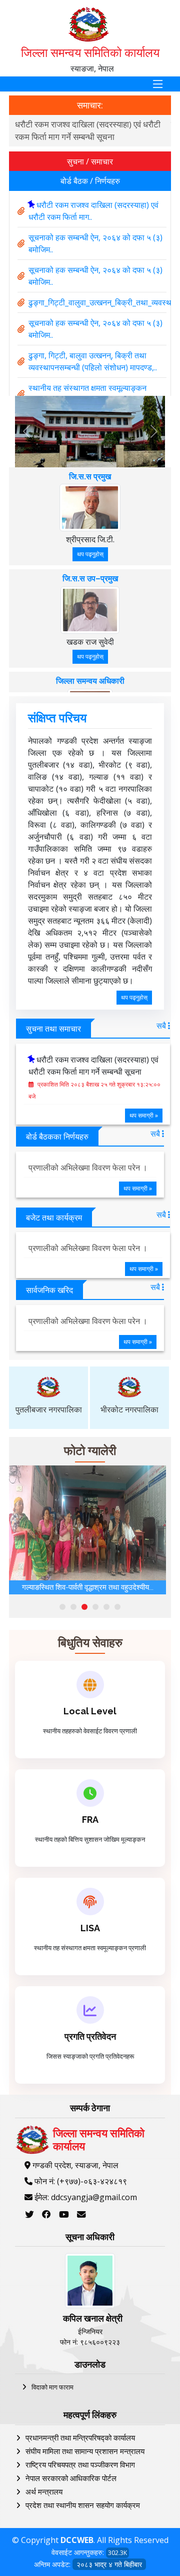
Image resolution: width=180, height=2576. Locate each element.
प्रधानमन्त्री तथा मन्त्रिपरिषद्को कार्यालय (80, 2438)
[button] (62, 1607)
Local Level (90, 1711)
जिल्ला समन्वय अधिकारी (90, 681)
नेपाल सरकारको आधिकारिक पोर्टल (71, 2478)
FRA (90, 1820)
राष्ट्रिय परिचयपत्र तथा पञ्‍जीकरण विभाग (80, 2465)
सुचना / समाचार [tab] (90, 161)
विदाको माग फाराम (52, 2387)
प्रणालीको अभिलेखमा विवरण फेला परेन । (88, 1168)
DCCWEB (77, 2540)
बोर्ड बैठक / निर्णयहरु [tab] (90, 181)
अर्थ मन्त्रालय (44, 2492)
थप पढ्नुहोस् (90, 554)
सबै (162, 1026)
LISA (90, 1928)
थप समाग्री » (144, 1115)
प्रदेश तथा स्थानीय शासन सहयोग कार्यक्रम (83, 2505)
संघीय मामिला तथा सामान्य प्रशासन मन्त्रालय (85, 2451)
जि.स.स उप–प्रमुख (90, 579)
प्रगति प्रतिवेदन (90, 2036)
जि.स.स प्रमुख (90, 477)
